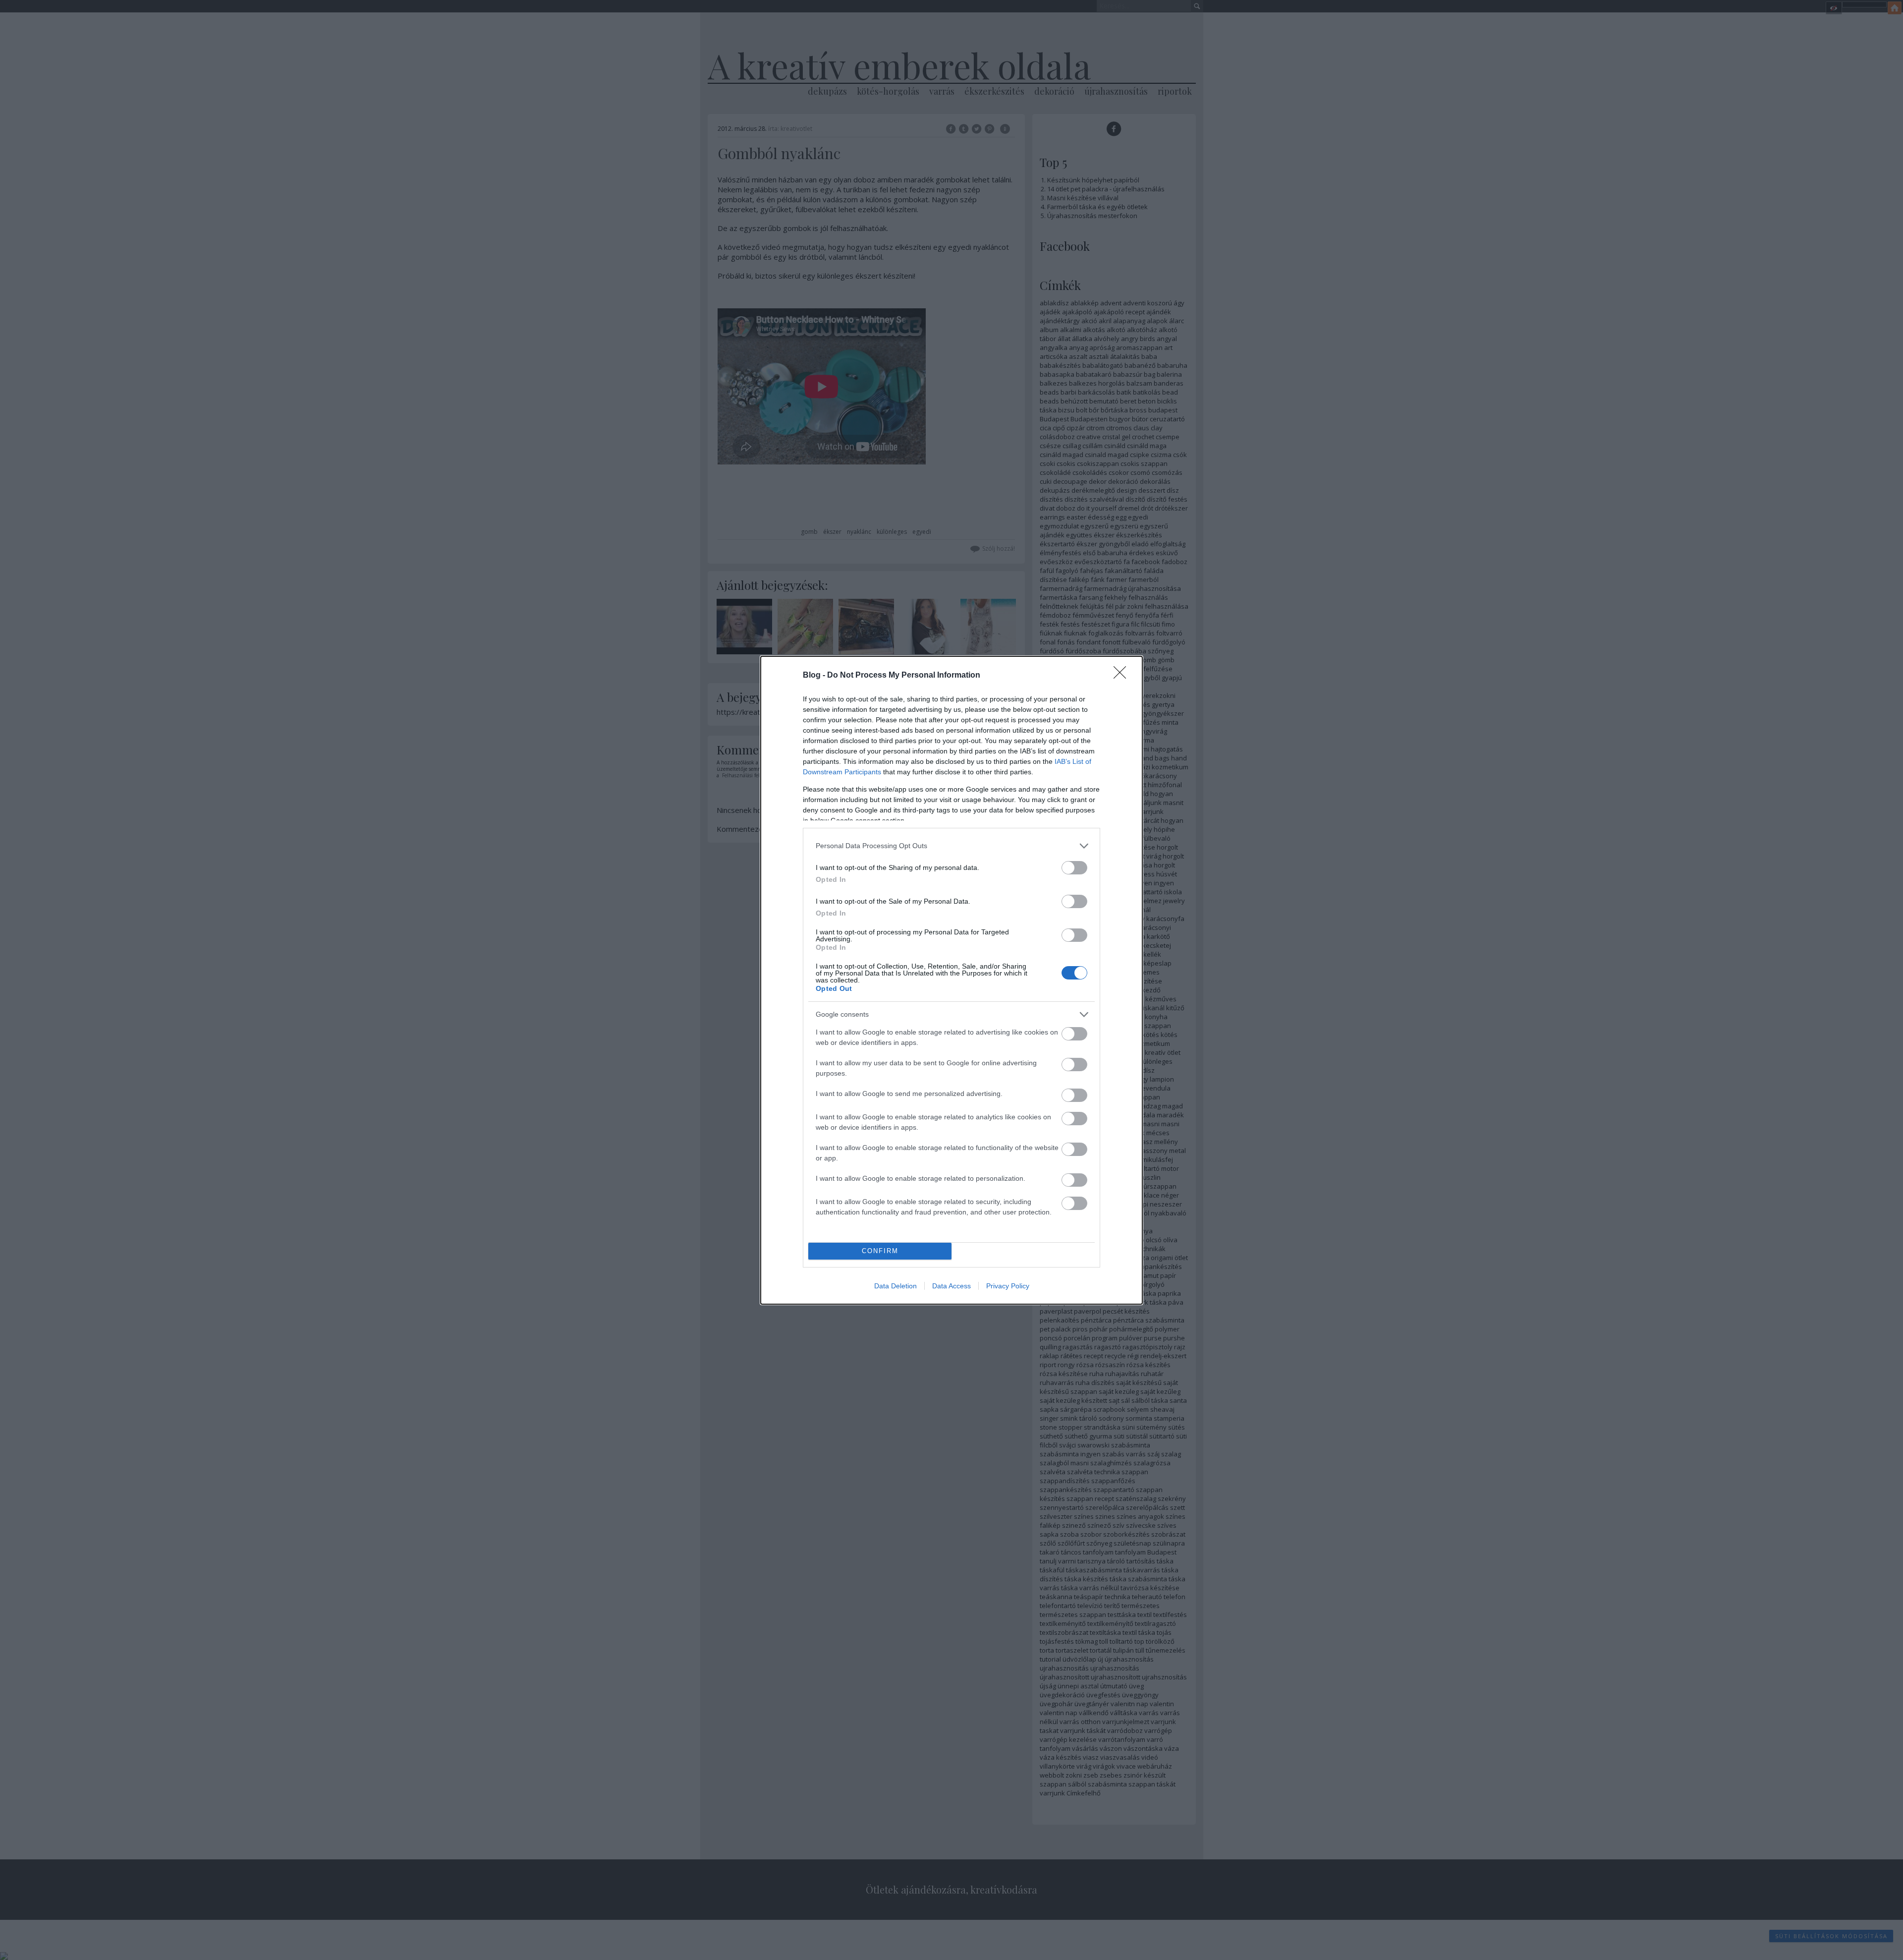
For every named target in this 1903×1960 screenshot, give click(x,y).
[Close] (1123, 676)
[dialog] (951, 980)
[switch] (1074, 868)
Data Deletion (896, 1286)
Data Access (951, 1286)
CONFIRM (880, 1251)
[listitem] (951, 846)
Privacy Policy (1008, 1286)
